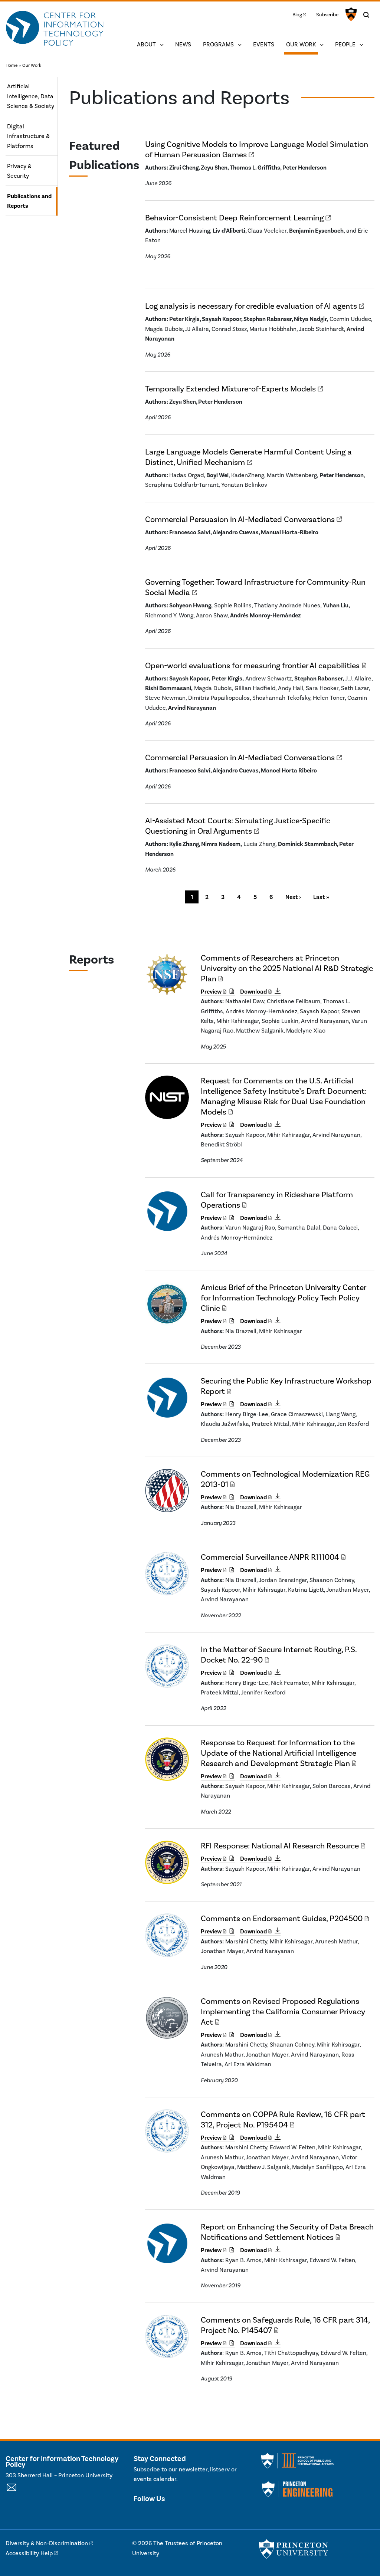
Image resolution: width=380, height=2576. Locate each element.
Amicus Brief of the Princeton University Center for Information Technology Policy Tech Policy (284, 1298)
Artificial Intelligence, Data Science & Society (31, 96)
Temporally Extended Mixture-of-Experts (230, 389)
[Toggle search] (366, 15)
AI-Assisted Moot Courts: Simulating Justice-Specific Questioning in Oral (238, 826)
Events (264, 44)
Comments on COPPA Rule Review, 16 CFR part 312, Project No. (283, 2119)
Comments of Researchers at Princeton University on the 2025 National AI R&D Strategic (287, 968)
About (146, 44)
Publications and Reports (32, 201)
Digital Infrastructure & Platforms (28, 136)
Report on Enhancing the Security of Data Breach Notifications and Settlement (287, 2232)
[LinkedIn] (152, 2514)
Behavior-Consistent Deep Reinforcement (234, 218)
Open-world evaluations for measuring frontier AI (252, 665)
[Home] (55, 29)
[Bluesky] (179, 2514)
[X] (139, 2514)
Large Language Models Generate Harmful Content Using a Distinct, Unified (248, 457)
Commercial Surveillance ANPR (270, 1557)
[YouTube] (165, 2514)
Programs (218, 44)
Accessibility (29, 2553)
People (345, 44)
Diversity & (47, 2543)
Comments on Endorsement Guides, (282, 1918)
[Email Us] (12, 2491)
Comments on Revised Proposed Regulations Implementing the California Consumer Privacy (283, 2011)
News (183, 44)
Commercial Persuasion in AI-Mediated (240, 519)
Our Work (302, 44)
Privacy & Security (19, 171)
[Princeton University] (350, 14)
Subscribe (327, 14)
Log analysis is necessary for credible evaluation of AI (251, 306)
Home (12, 65)
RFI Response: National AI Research (280, 1846)
